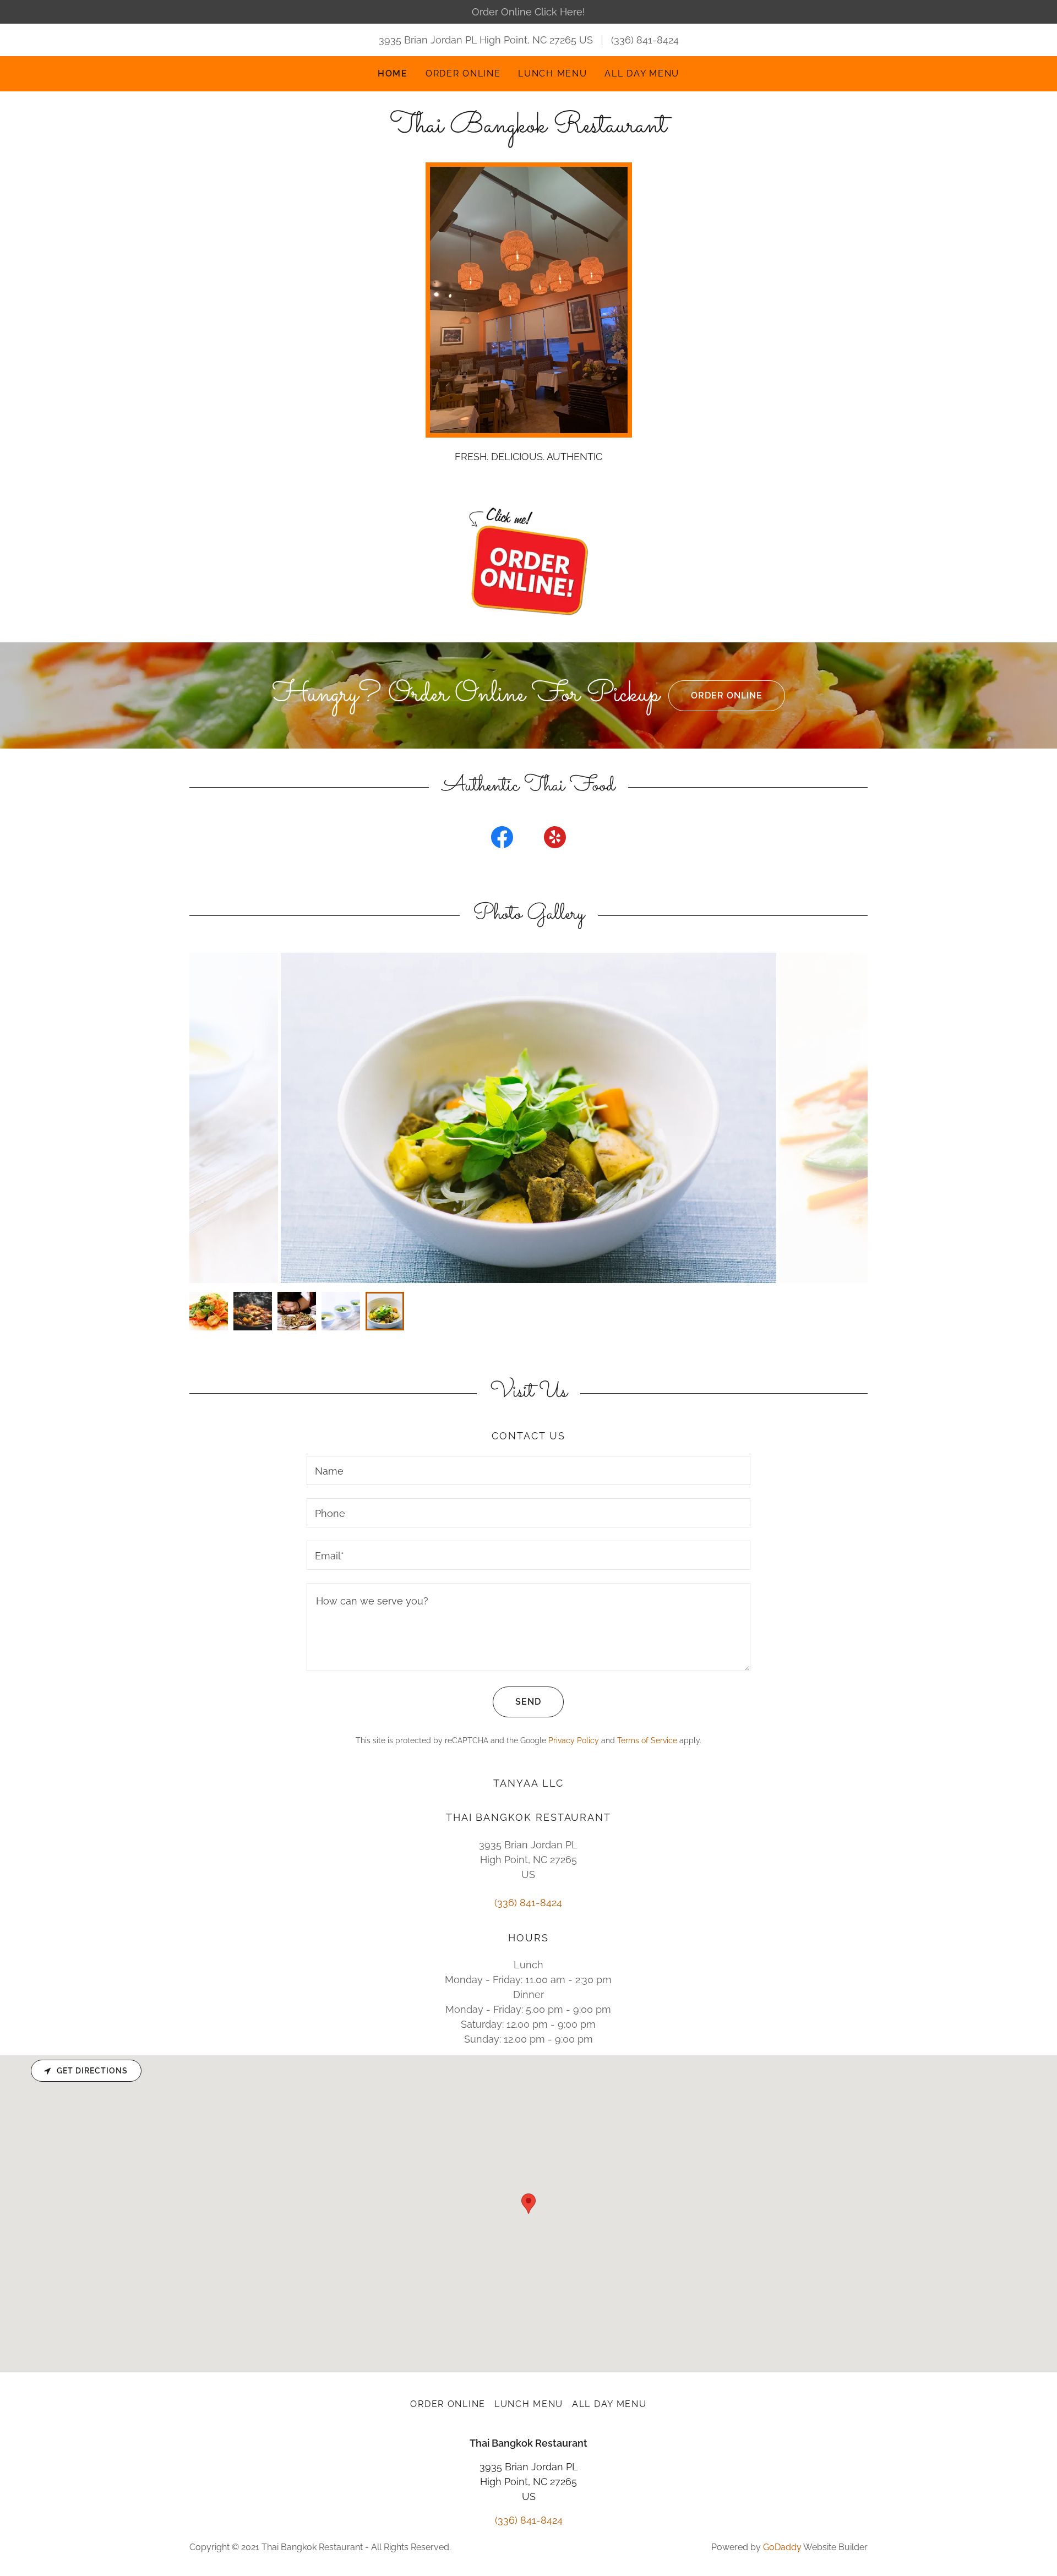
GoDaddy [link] (782, 2547)
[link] (528, 129)
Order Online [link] (463, 73)
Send (528, 1702)
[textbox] (528, 1470)
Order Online (727, 695)
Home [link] (393, 73)
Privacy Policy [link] (574, 1740)
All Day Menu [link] (642, 73)
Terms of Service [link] (647, 1740)
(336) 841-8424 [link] (645, 40)
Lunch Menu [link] (552, 73)
